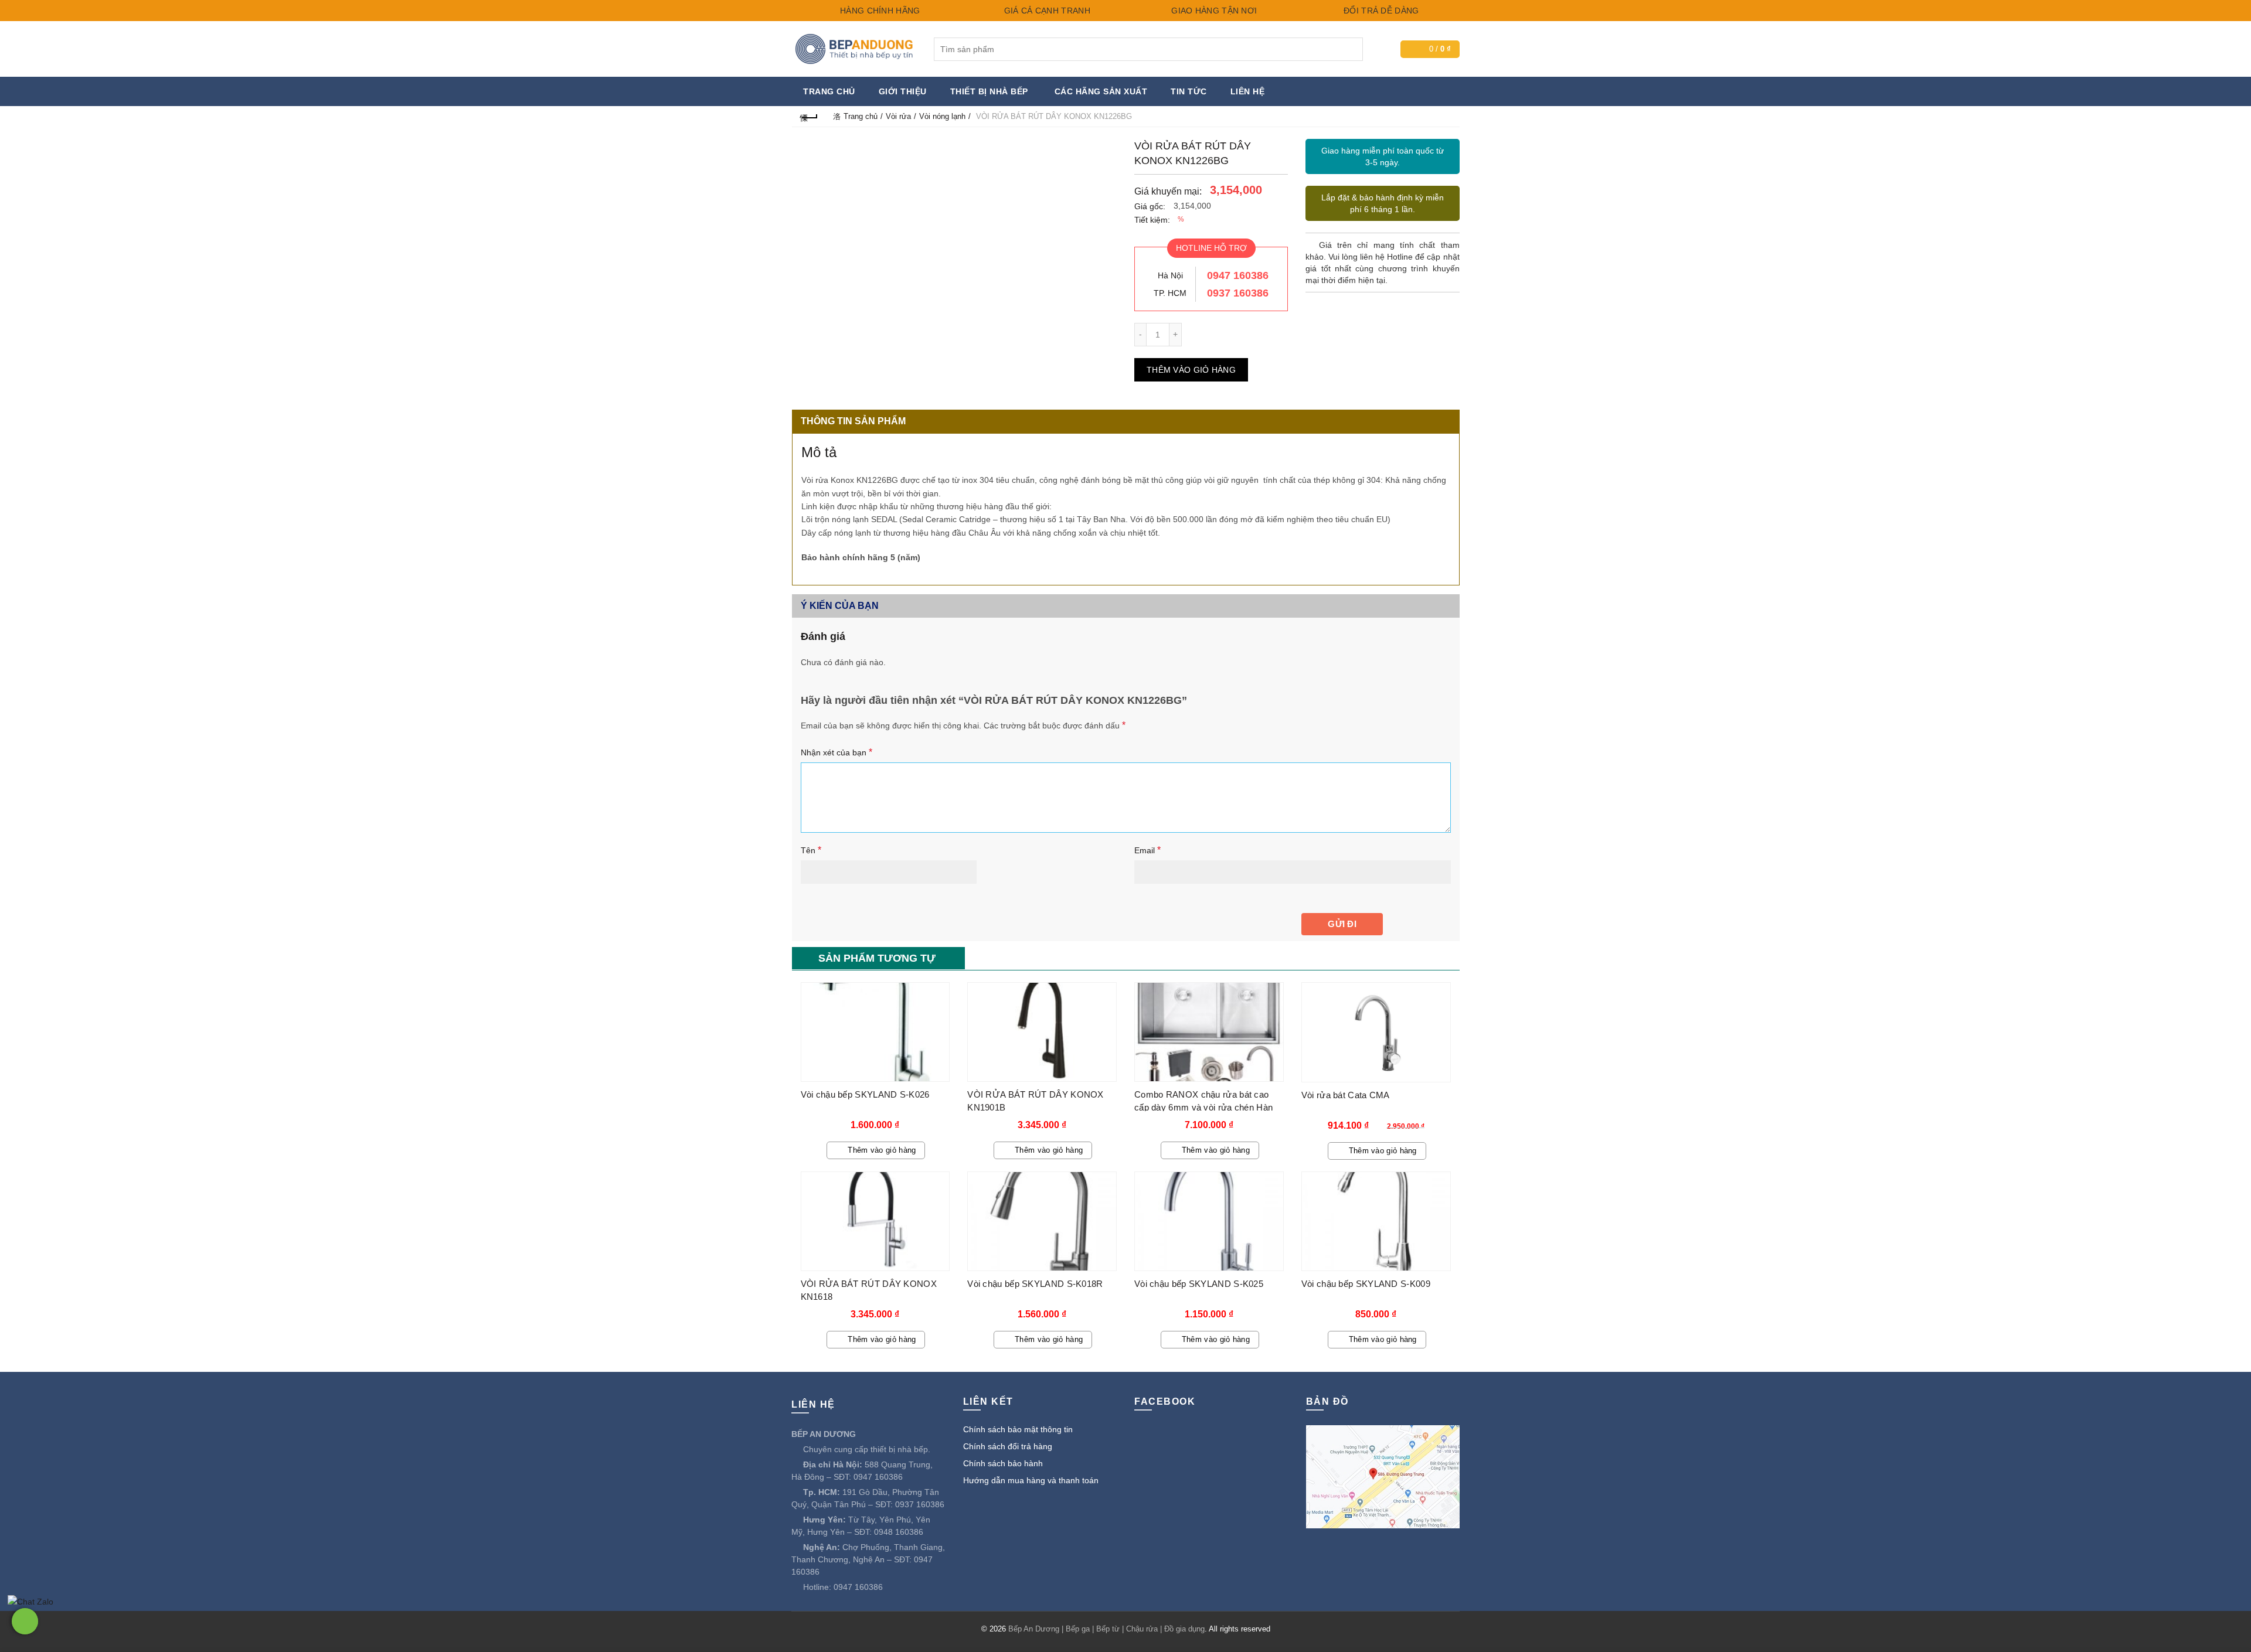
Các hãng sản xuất (1101, 91)
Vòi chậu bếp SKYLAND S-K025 (1199, 1284)
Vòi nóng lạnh (942, 116)
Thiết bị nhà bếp (989, 91)
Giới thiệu (903, 91)
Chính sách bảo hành (1003, 1463)
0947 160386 (1238, 275)
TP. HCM (1170, 293)
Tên (811, 850)
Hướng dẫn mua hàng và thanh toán (1031, 1480)
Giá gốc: (1150, 206)
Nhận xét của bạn (837, 752)
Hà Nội (1170, 275)
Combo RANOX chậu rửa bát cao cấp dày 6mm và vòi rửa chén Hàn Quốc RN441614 (1203, 1107)
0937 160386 (1238, 293)
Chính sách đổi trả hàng (1008, 1446)
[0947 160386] (25, 1621)
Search (1351, 49)
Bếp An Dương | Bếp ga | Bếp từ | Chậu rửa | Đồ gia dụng (1106, 1629)
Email (1147, 850)
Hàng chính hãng (879, 11)
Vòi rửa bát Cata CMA (1346, 1095)
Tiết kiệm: (1152, 220)
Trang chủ (829, 91)
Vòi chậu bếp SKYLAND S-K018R (1035, 1284)
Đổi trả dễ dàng (1380, 11)
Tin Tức (1189, 91)
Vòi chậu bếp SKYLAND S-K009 (1366, 1284)
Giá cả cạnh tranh (1045, 11)
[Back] (810, 116)
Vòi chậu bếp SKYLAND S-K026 (865, 1094)
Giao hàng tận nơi (1213, 11)
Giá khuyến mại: (1168, 191)
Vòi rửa (898, 116)
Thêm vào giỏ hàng (1191, 370)
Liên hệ (1248, 91)
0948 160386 (899, 1532)
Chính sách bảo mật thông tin (1018, 1429)
